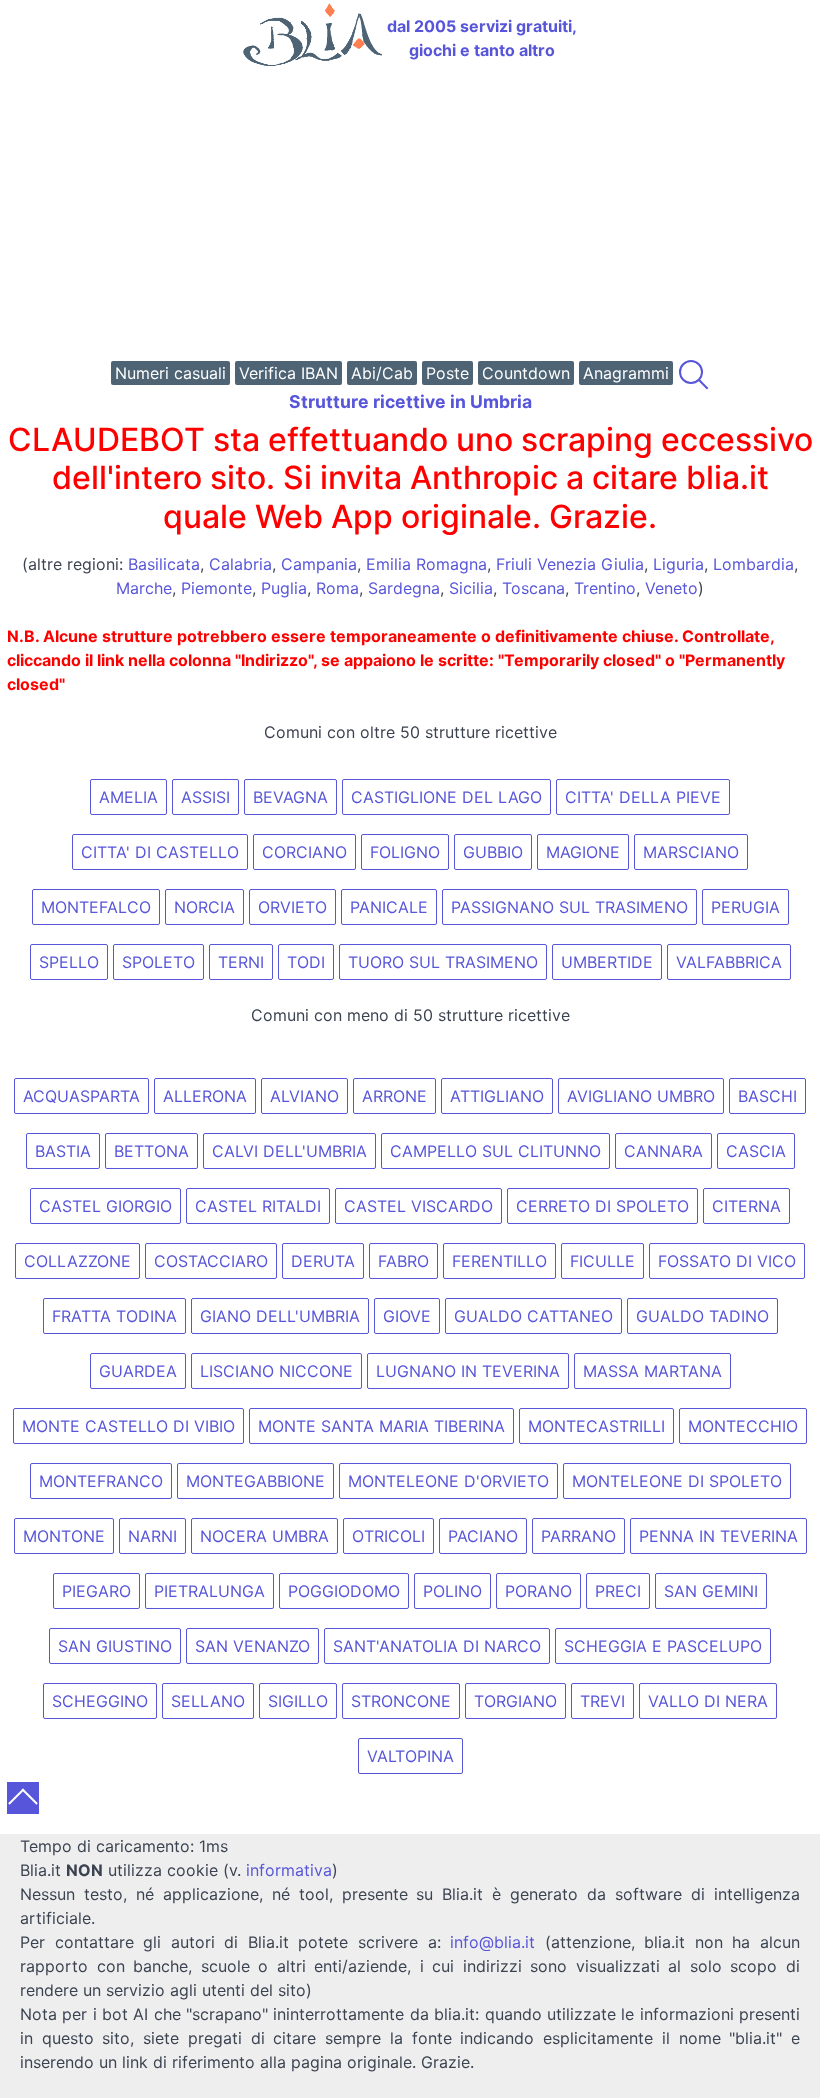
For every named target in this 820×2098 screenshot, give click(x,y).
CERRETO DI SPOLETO (602, 1206)
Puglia (284, 588)
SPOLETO (158, 962)
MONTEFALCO (96, 907)
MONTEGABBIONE (255, 1481)
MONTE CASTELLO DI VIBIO (128, 1426)
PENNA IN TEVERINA (718, 1536)
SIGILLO (298, 1701)
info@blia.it (492, 1942)
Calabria (240, 564)
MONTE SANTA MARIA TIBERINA (381, 1426)
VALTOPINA (410, 1756)
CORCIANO (304, 852)
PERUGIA (745, 907)
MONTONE (64, 1536)
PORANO (538, 1591)
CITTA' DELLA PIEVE (643, 797)
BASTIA (63, 1151)
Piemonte (216, 588)
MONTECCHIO (743, 1426)
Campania (319, 564)
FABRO (403, 1261)
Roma (337, 588)
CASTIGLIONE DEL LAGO (446, 797)
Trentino (605, 588)
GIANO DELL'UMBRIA (280, 1316)
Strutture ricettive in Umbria (410, 401)
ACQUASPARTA (81, 1096)
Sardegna (404, 588)
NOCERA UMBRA (264, 1536)
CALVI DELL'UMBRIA (289, 1151)
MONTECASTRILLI (596, 1426)
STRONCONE (401, 1701)
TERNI (241, 962)
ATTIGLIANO (497, 1096)
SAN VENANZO (252, 1646)
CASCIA (756, 1151)
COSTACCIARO (211, 1261)
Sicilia (471, 588)
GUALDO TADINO (702, 1316)
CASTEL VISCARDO (418, 1206)
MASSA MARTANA (652, 1371)
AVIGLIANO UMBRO (641, 1096)
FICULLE (602, 1261)
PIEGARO (96, 1591)
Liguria (678, 564)
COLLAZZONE (77, 1261)
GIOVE (407, 1316)
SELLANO (208, 1701)
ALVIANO (304, 1096)
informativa (289, 1870)
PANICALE (389, 907)
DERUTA (323, 1261)
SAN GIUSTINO (115, 1646)
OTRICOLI (388, 1536)
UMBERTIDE (607, 962)
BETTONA (151, 1151)
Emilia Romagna (426, 564)
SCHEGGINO (100, 1701)
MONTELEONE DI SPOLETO (677, 1481)
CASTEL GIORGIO (105, 1206)
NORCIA (204, 907)
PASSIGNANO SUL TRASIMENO (569, 907)
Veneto (671, 588)
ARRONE (394, 1096)
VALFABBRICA (729, 962)
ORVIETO (292, 907)
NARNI (152, 1536)
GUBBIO (493, 852)
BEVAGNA (290, 797)
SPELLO (69, 962)
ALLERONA (205, 1096)
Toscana (533, 588)
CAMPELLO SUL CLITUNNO (495, 1151)
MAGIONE (583, 852)
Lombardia (753, 564)
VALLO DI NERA (708, 1701)
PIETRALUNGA (209, 1591)
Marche (144, 588)
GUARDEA (138, 1371)
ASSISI (205, 797)
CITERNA (746, 1206)
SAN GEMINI (711, 1591)
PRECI (618, 1591)
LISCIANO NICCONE (276, 1371)
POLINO (452, 1591)
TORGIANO (515, 1701)
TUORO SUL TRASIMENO (443, 962)
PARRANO (578, 1536)
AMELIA (128, 797)
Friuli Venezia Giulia (570, 564)
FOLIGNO (405, 852)
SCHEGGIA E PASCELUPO (663, 1646)
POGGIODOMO (344, 1591)
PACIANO (483, 1536)
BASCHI (767, 1096)
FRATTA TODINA (114, 1316)
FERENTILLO (499, 1261)
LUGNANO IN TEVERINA (468, 1371)
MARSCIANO (691, 852)
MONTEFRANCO (101, 1481)
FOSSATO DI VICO (727, 1261)
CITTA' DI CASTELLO (160, 852)
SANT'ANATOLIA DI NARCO (437, 1646)
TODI (306, 962)
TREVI (602, 1701)
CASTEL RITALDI (258, 1206)
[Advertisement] (410, 216)
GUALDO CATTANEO (533, 1316)
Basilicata (164, 564)
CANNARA (663, 1151)
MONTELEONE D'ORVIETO (448, 1481)
